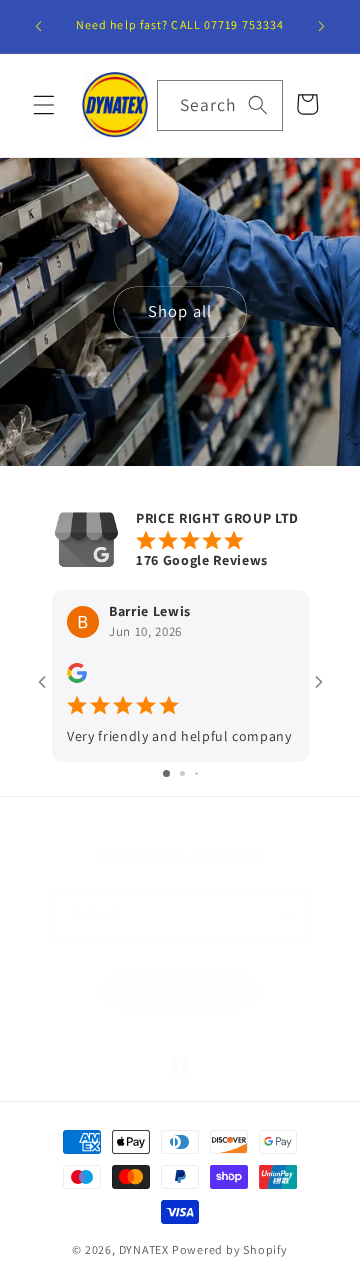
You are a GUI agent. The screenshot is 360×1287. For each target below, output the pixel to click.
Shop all (180, 311)
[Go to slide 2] (182, 773)
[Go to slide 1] (166, 773)
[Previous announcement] (39, 27)
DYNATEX (144, 1249)
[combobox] (220, 106)
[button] (44, 105)
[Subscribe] (285, 914)
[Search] (258, 105)
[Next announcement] (322, 27)
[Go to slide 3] (196, 773)
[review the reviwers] (77, 678)
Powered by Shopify (230, 1249)
